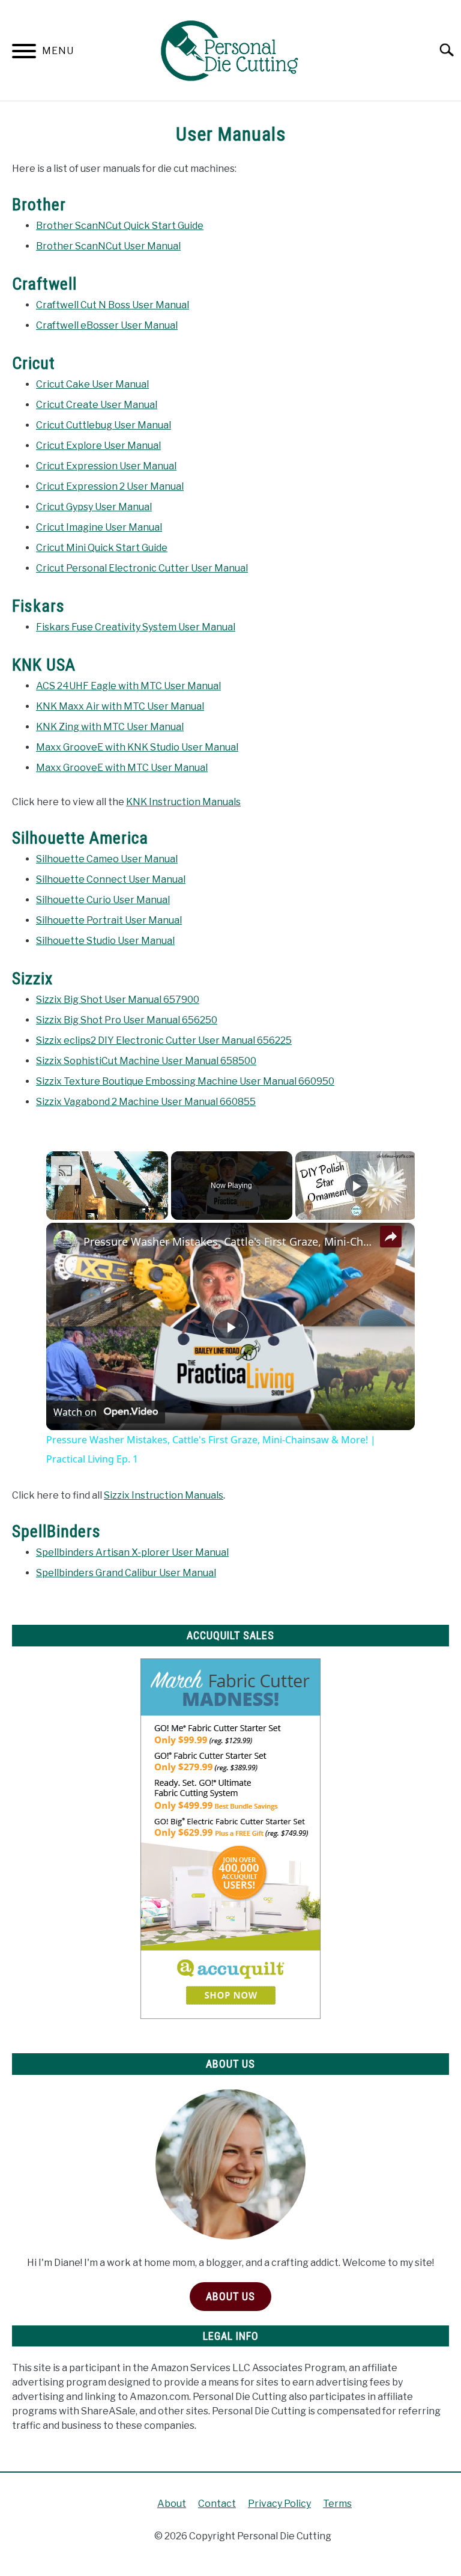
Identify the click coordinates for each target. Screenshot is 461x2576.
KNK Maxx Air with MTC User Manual (120, 706)
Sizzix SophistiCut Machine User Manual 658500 (146, 1061)
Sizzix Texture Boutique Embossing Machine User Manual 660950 (185, 1081)
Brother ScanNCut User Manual (108, 246)
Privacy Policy (279, 2504)
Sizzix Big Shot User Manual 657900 (118, 1000)
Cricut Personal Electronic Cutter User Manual (142, 568)
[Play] (357, 1186)
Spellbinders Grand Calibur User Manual (126, 1573)
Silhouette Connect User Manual (111, 879)
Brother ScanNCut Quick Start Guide (120, 226)
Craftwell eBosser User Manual (107, 325)
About (172, 2504)
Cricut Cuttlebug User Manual (104, 425)
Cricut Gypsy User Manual (94, 507)
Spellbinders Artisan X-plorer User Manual (132, 1552)
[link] (65, 1242)
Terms (337, 2504)
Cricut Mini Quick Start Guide (102, 548)
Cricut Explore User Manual (98, 446)
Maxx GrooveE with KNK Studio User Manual (137, 747)
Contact (217, 2504)
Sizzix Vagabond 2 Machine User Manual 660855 (146, 1102)
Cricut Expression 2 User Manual (110, 486)
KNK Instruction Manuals (183, 802)
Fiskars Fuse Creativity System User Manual (136, 627)
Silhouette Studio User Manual (105, 941)
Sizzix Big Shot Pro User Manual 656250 (127, 1020)
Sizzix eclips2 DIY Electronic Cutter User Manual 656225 (164, 1040)
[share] (391, 1236)
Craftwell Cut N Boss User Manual (113, 305)
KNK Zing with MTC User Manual (110, 727)
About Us (230, 2296)
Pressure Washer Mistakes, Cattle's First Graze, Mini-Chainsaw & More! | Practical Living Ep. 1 (229, 1241)
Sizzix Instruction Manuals (164, 1495)
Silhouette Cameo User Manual (107, 859)
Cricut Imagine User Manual (99, 527)
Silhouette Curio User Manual (103, 900)
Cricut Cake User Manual (92, 384)
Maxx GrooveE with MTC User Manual (122, 768)
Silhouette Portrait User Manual (109, 920)
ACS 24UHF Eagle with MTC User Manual (128, 686)
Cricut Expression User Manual (106, 466)
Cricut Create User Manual (97, 405)
